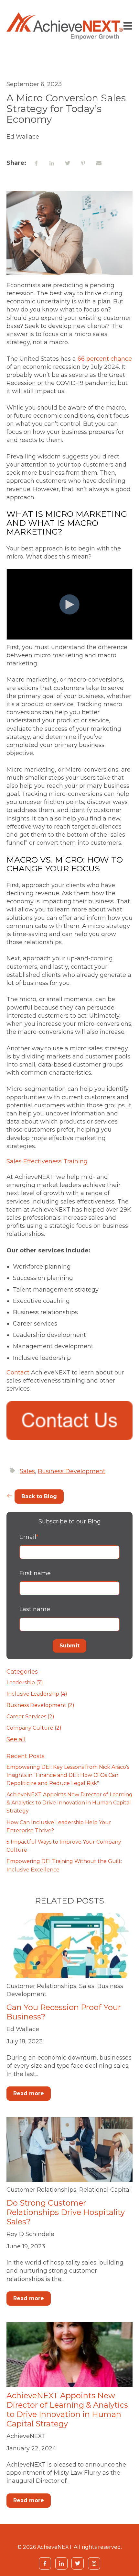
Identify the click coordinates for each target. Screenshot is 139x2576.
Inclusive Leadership (37, 1694)
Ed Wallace (23, 2029)
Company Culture (34, 1728)
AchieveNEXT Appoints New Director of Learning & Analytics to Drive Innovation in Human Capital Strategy (69, 1803)
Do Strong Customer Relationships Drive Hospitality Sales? (66, 2212)
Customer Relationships (41, 1986)
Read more (29, 2093)
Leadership (25, 1683)
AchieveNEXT (26, 2436)
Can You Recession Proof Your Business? (64, 2012)
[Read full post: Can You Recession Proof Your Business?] (69, 1946)
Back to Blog (39, 1496)
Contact (18, 1373)
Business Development (72, 1471)
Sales (27, 1471)
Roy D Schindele (30, 2234)
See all (16, 1739)
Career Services (30, 1717)
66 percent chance (105, 359)
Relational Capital (105, 2190)
